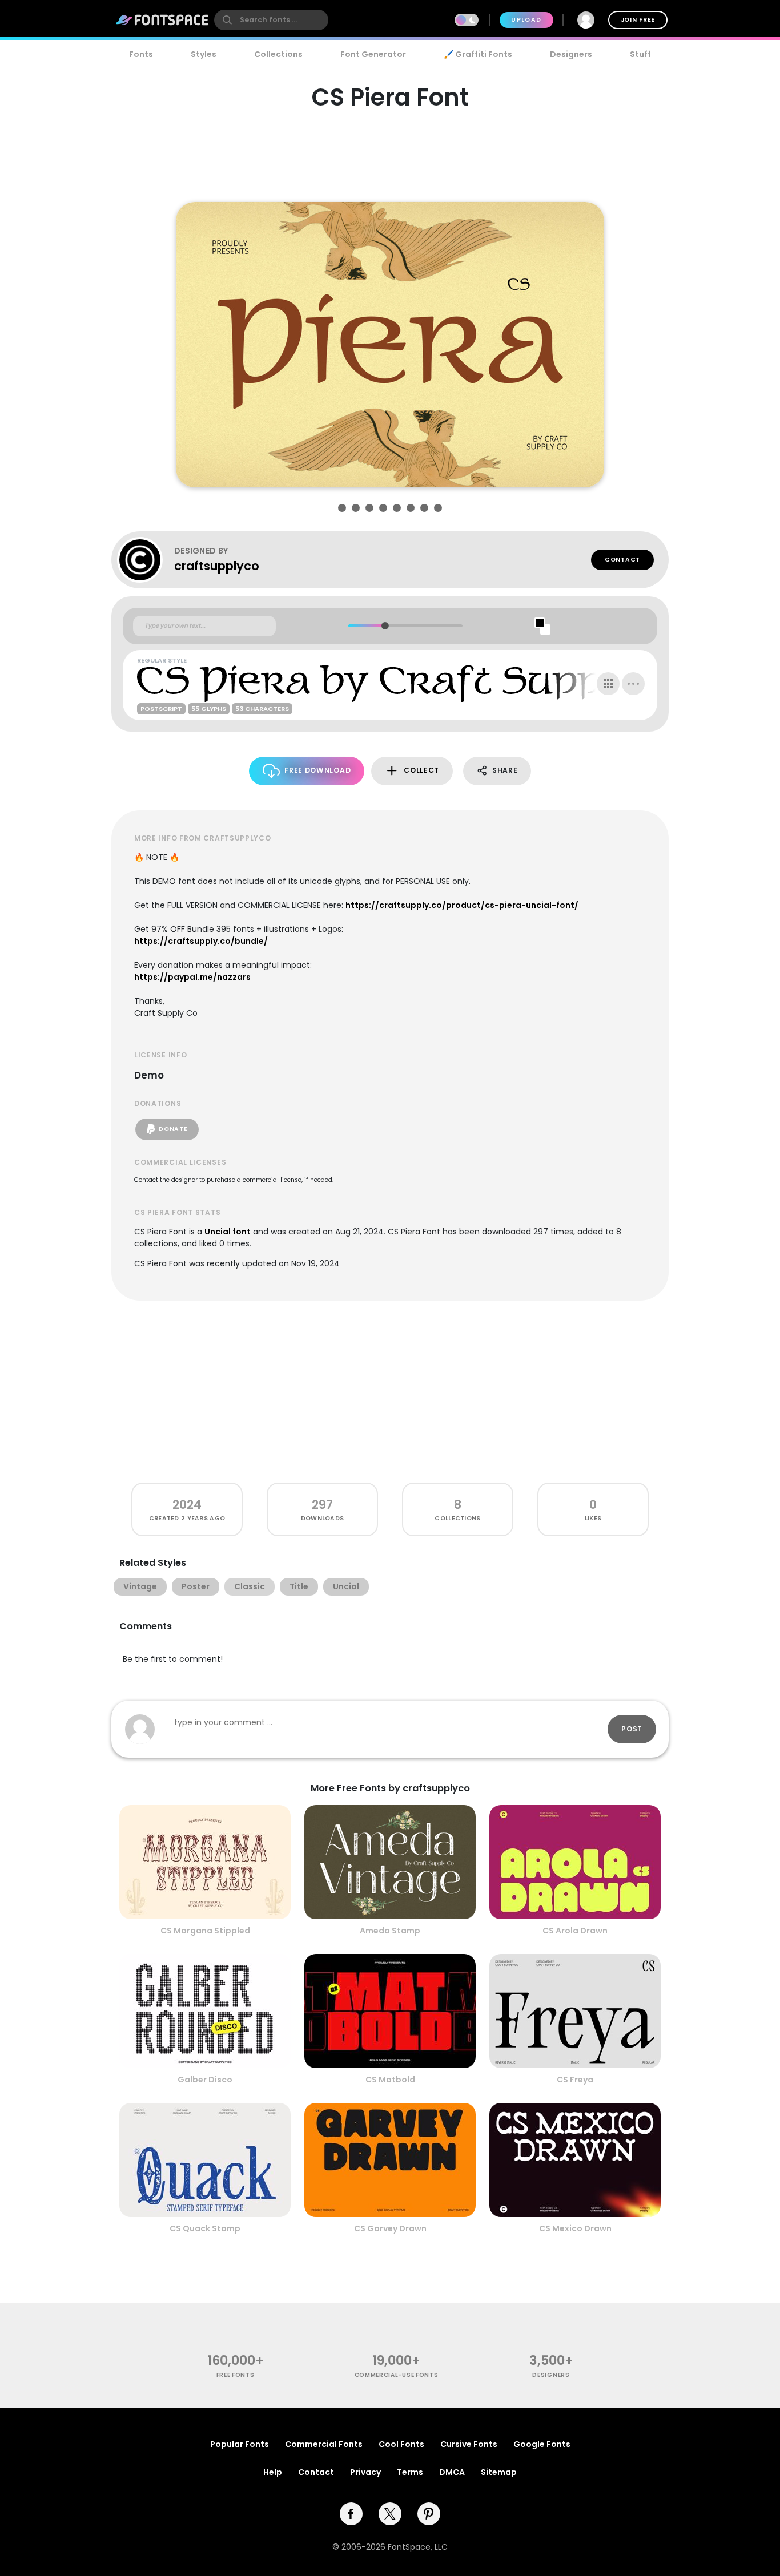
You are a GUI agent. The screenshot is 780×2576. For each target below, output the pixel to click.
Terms (410, 2472)
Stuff (640, 54)
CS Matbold (390, 2080)
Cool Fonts (401, 2444)
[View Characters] (608, 684)
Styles (204, 54)
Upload (526, 20)
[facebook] (351, 2514)
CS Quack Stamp (205, 2228)
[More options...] (633, 684)
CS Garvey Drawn (390, 2228)
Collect (421, 770)
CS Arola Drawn (575, 1931)
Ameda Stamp (390, 1931)
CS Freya (575, 2080)
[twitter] (390, 2514)
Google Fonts (542, 2444)
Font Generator (373, 54)
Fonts (141, 54)
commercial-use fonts (397, 2375)
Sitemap (499, 2472)
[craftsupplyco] (146, 560)
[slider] (385, 626)
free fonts (236, 2375)
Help (273, 2472)
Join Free (638, 20)
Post (632, 1729)
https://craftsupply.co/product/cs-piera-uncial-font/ (462, 905)
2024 (187, 1505)
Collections (278, 54)
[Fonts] (163, 20)
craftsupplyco (217, 566)
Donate (173, 1129)
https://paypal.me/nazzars (192, 977)
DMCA (452, 2472)
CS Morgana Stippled (205, 1931)
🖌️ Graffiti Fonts (478, 54)
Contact (622, 560)
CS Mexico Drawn (575, 2228)
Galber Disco (205, 2080)
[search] (271, 20)
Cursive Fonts (469, 2444)
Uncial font (228, 1232)
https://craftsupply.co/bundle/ (201, 941)
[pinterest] (429, 2514)
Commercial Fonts (324, 2444)
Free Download (317, 770)
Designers (571, 54)
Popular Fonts (240, 2444)
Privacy (365, 2472)
